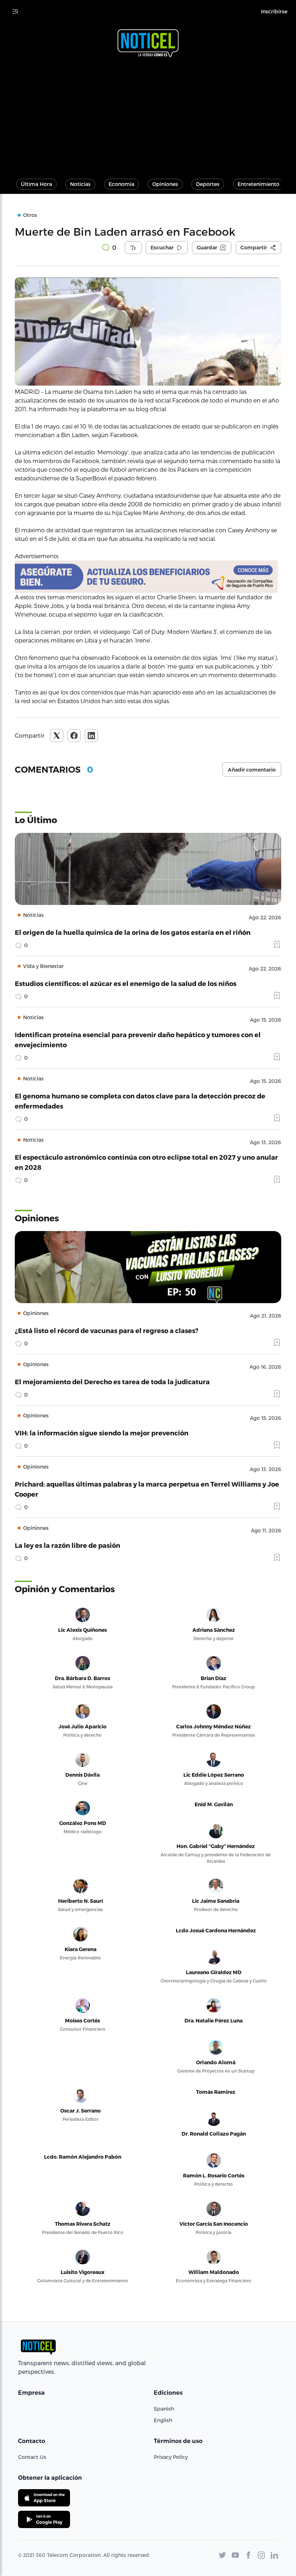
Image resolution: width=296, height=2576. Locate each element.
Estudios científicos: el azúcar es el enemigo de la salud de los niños (126, 983)
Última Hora (36, 184)
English (163, 2420)
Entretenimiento (258, 184)
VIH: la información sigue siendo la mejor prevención (102, 1433)
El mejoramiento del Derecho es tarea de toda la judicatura (112, 1382)
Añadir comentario (252, 770)
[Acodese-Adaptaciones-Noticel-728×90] (148, 577)
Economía (121, 184)
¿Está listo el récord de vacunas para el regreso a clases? (107, 1330)
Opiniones (165, 184)
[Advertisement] (148, 115)
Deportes (208, 184)
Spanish (164, 2409)
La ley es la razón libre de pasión (68, 1545)
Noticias (80, 184)
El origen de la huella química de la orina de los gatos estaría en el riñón (133, 932)
